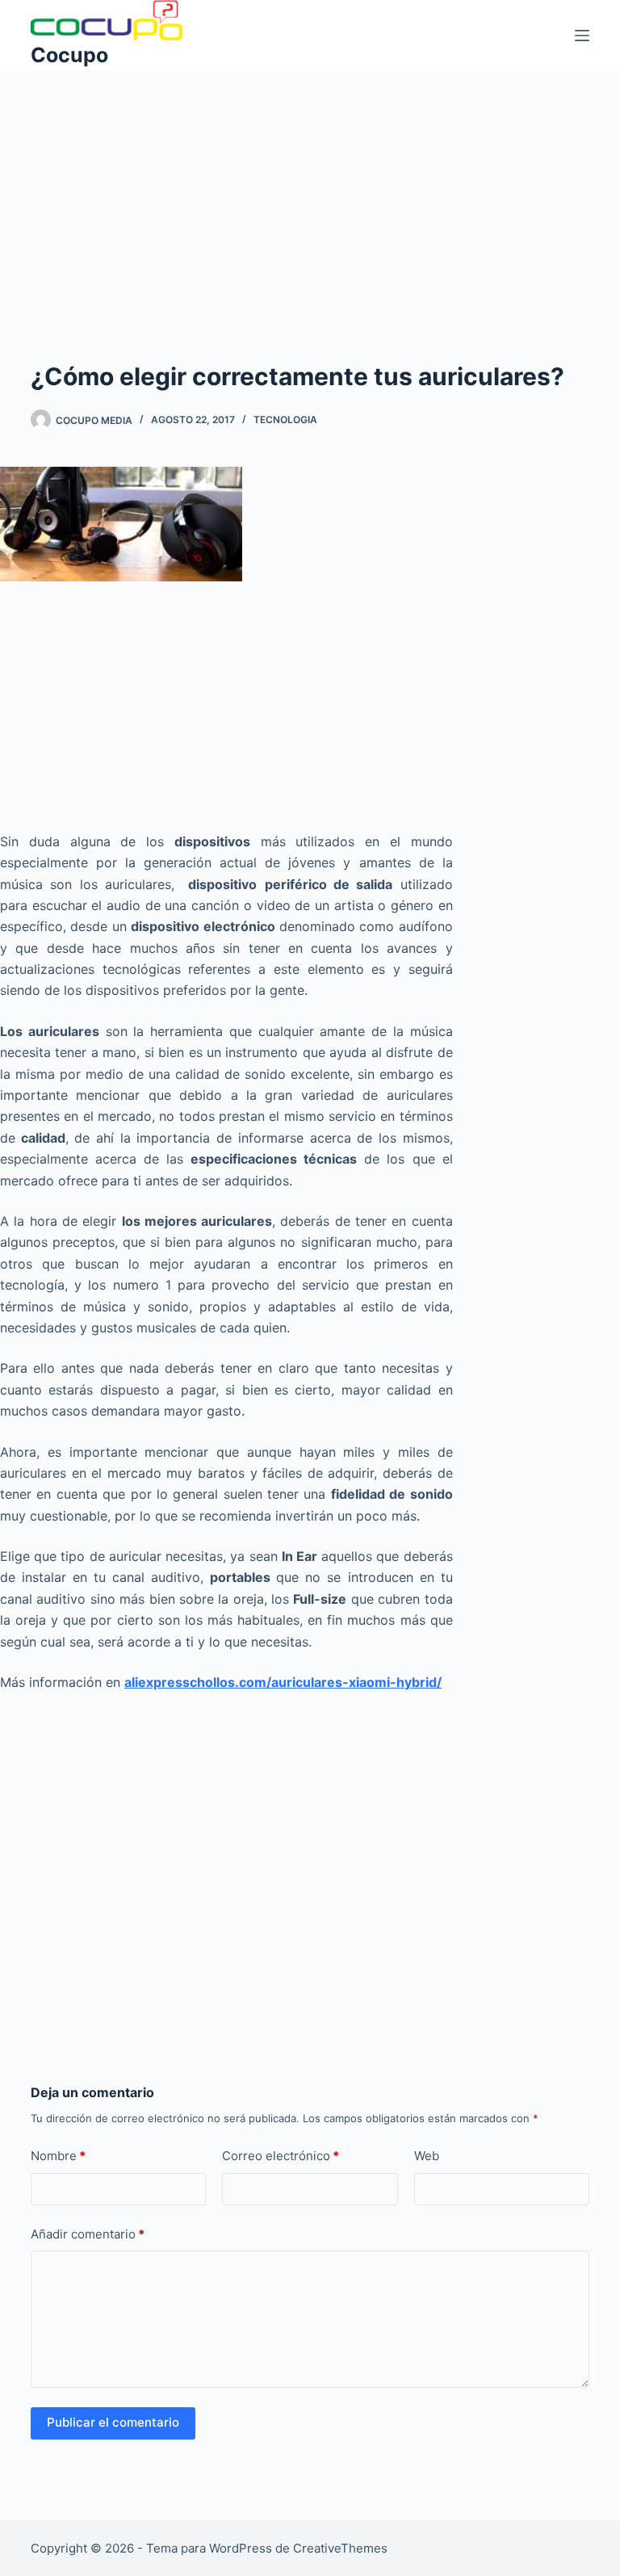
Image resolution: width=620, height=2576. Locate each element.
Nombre (58, 2156)
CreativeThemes (340, 2548)
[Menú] (582, 36)
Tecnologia (285, 420)
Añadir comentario (88, 2234)
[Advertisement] (310, 191)
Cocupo (69, 55)
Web (427, 2156)
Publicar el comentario (113, 2422)
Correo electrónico (281, 2156)
